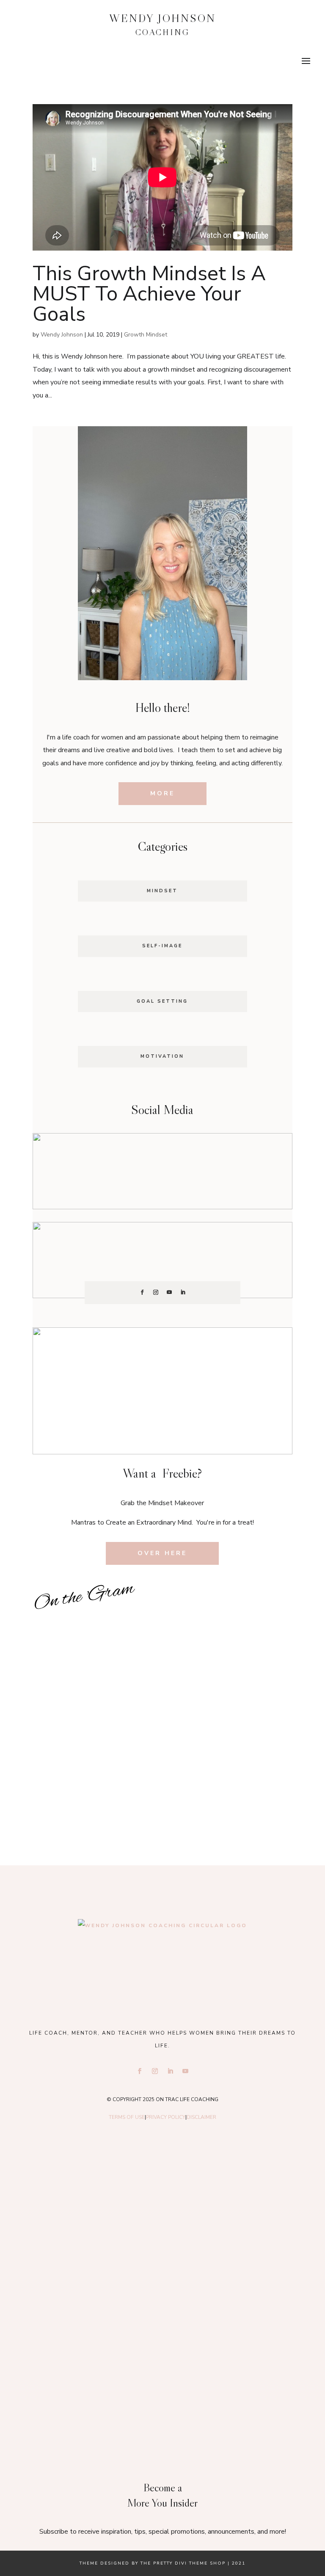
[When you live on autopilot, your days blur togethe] (98, 1705)
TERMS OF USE (127, 2117)
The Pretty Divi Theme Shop (183, 2563)
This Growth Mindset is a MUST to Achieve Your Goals (149, 294)
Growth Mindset (146, 335)
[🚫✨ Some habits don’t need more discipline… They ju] (227, 1782)
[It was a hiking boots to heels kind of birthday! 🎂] (98, 1629)
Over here (162, 1553)
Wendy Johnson (62, 335)
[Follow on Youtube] (169, 1292)
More (162, 793)
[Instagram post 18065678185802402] (98, 1782)
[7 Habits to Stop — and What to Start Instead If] (227, 1705)
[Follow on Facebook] (142, 1292)
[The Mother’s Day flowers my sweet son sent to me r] (227, 1629)
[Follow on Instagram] (156, 1292)
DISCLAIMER (201, 2117)
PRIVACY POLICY (166, 2117)
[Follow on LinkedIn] (183, 1292)
